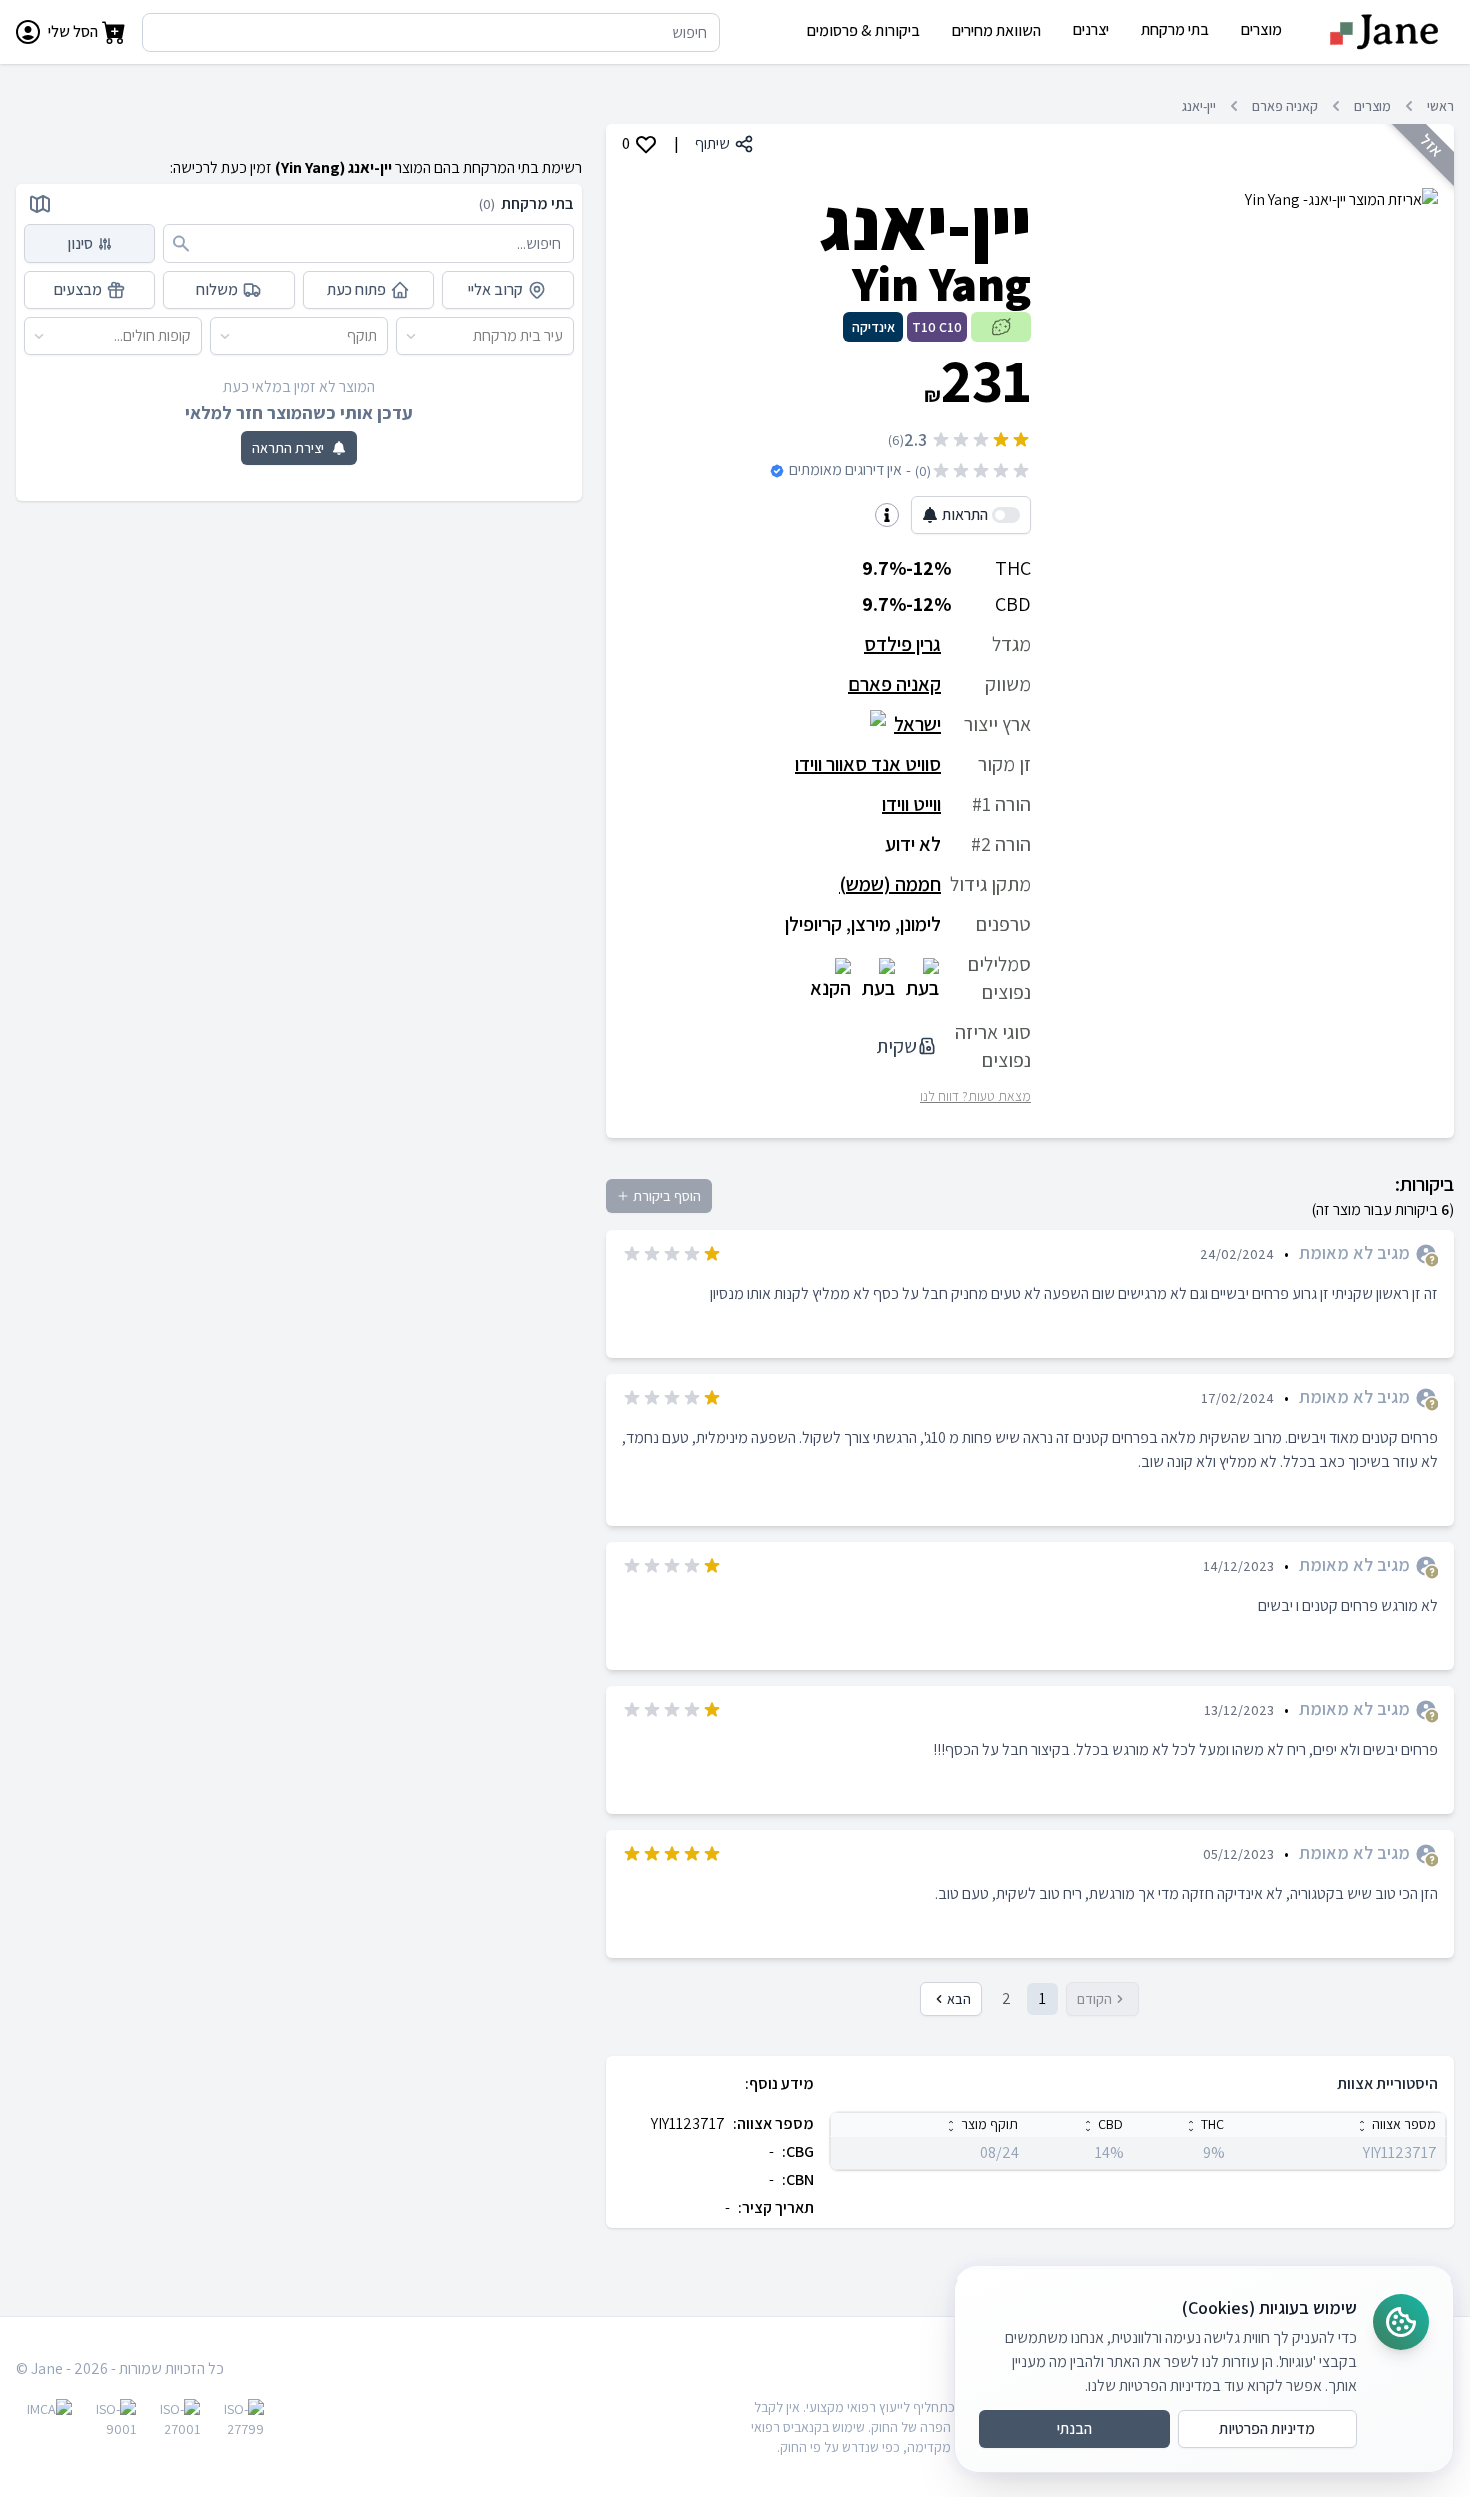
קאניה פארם (1285, 106)
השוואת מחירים (996, 30)
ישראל (917, 724)
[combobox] (563, 336)
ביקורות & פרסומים (863, 30)
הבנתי (1074, 2428)
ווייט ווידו (911, 804)
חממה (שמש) (890, 884)
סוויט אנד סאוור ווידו (868, 764)
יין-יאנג (1199, 106)
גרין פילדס (902, 644)
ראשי (1440, 106)
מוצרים (1372, 106)
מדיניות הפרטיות (1267, 2428)
